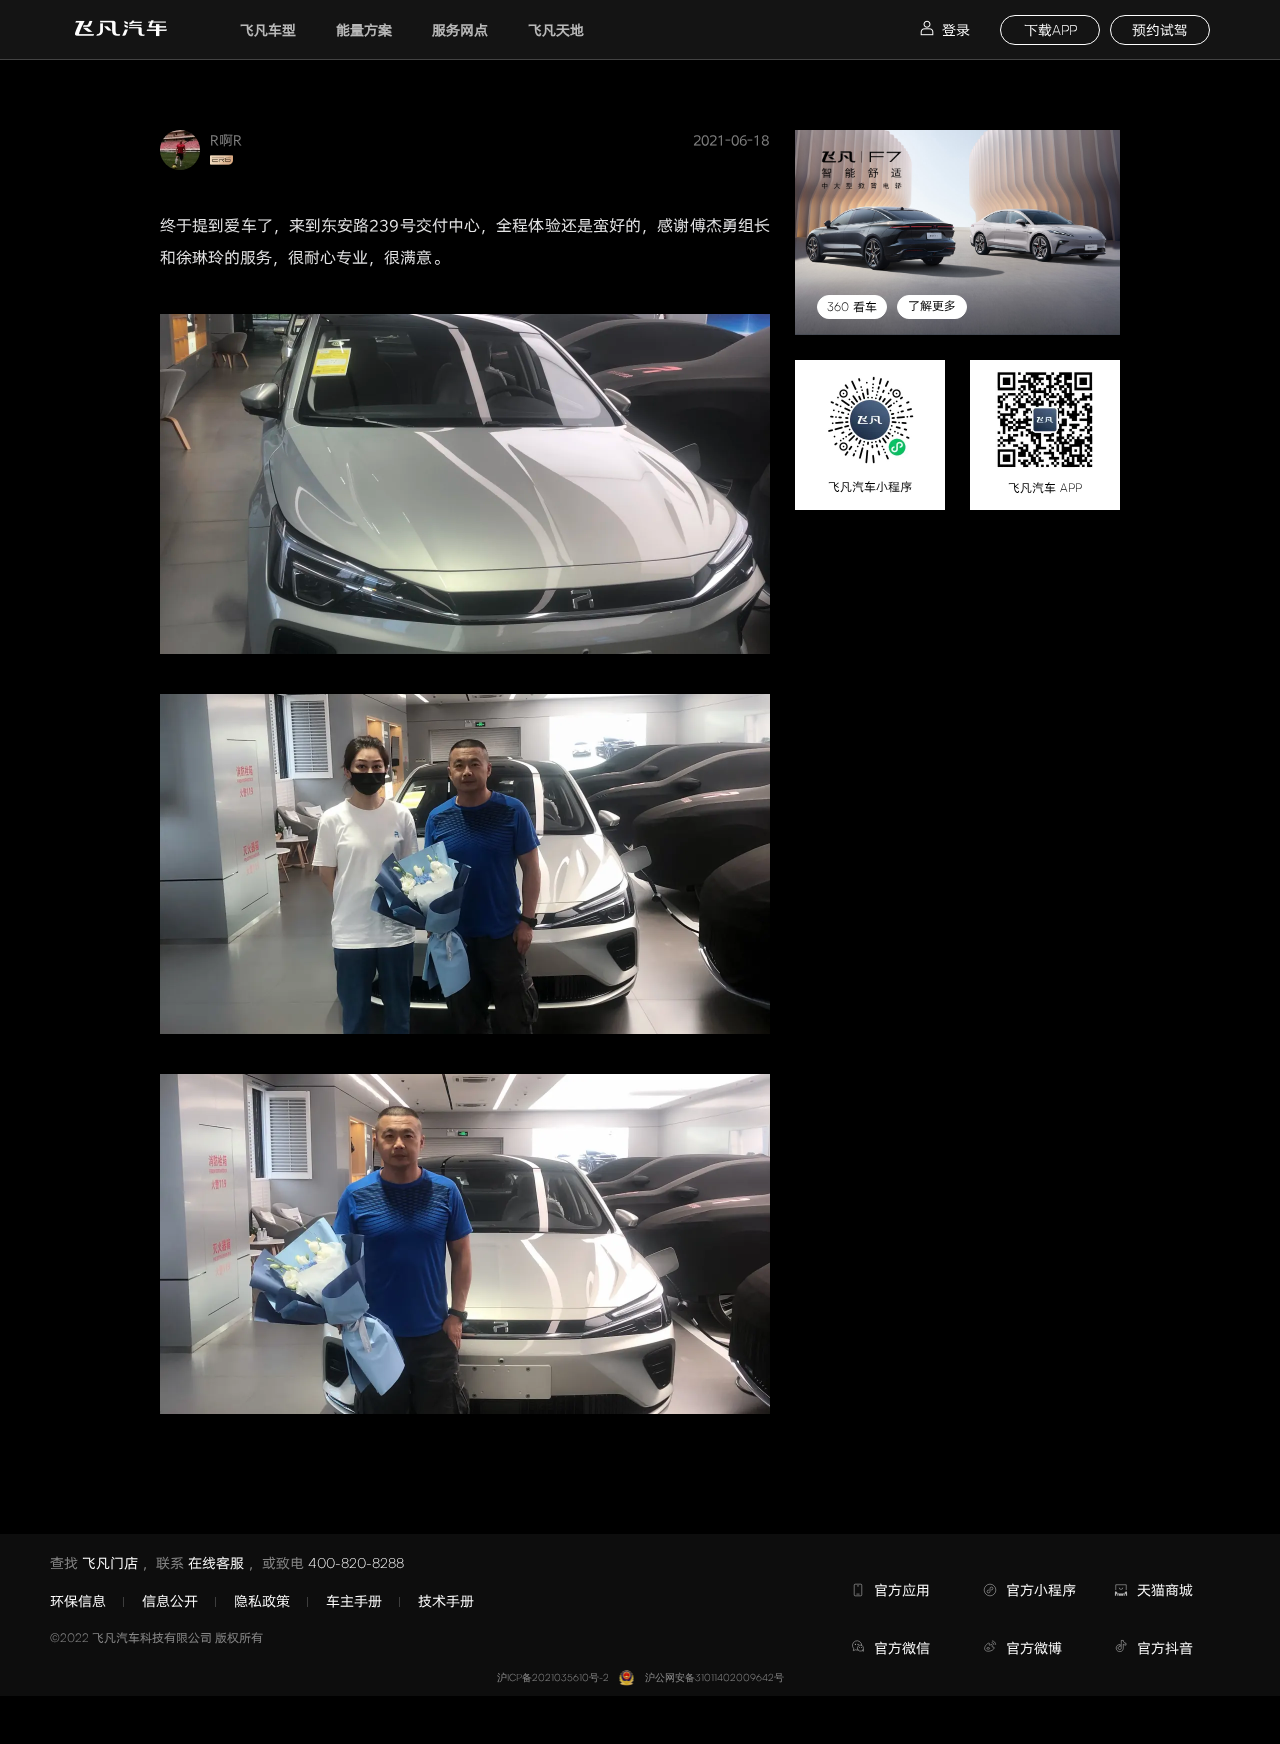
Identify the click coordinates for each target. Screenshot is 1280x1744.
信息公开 (170, 1600)
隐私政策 (262, 1600)
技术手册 (446, 1600)
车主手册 (354, 1600)
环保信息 (78, 1600)
